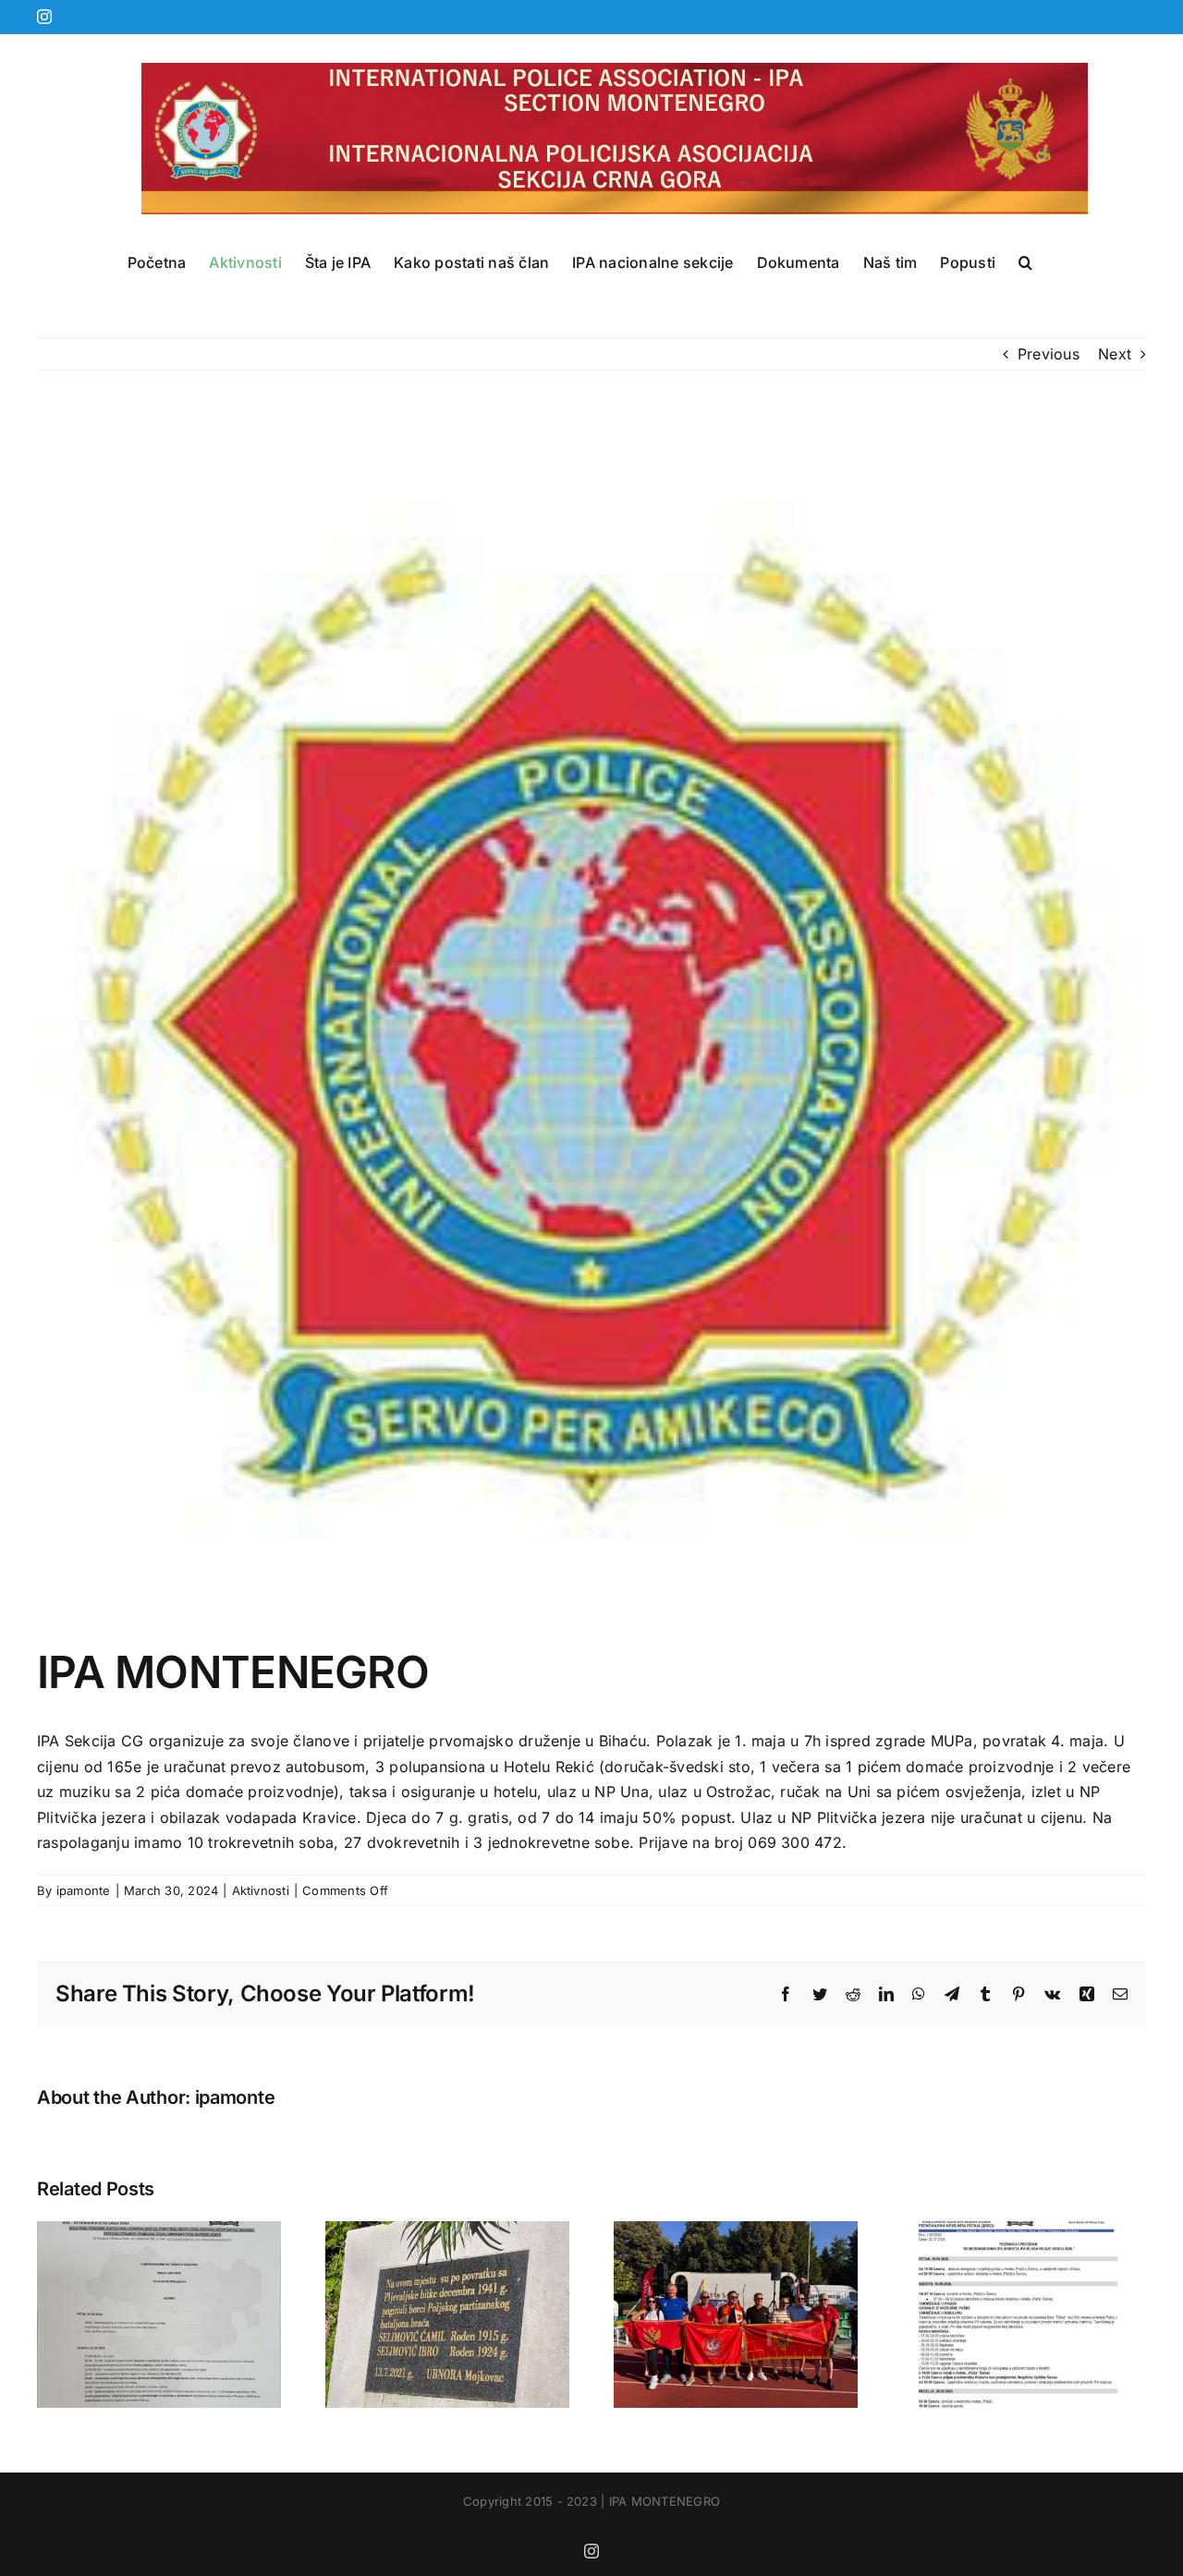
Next (1115, 354)
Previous (1049, 354)
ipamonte (84, 1890)
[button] (1025, 262)
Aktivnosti (261, 1890)
